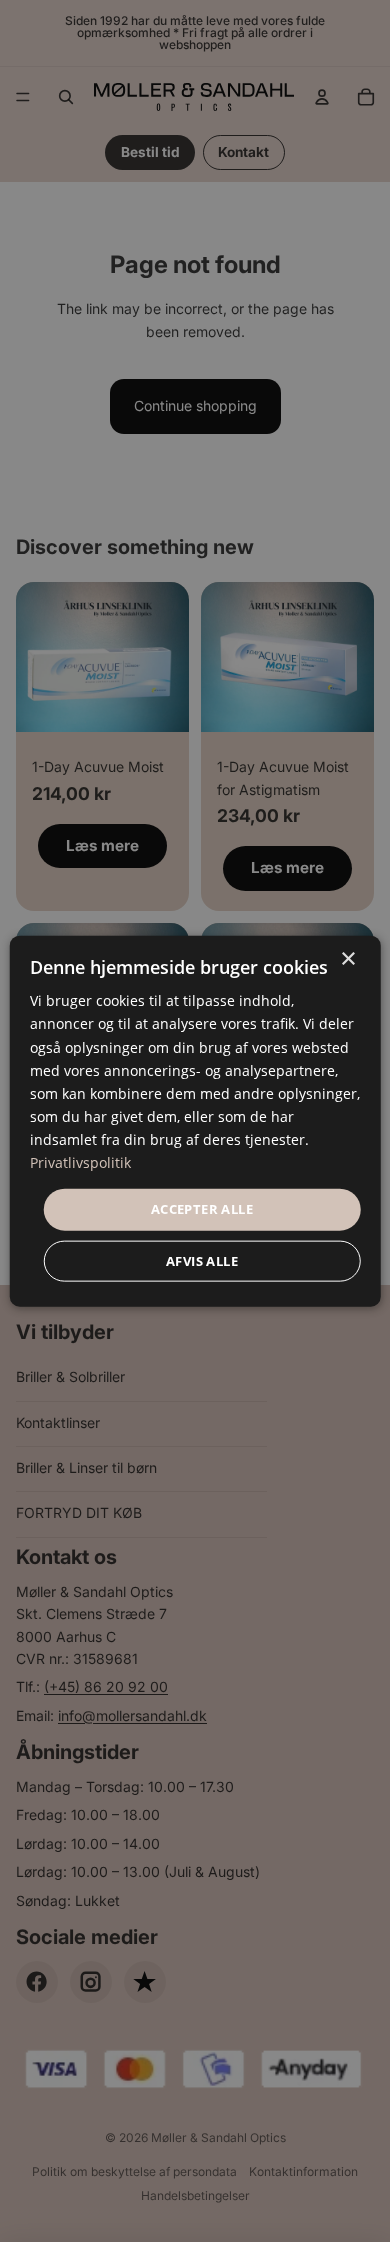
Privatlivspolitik (80, 1162)
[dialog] (195, 1121)
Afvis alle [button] (202, 1260)
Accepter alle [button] (202, 1209)
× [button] (347, 959)
